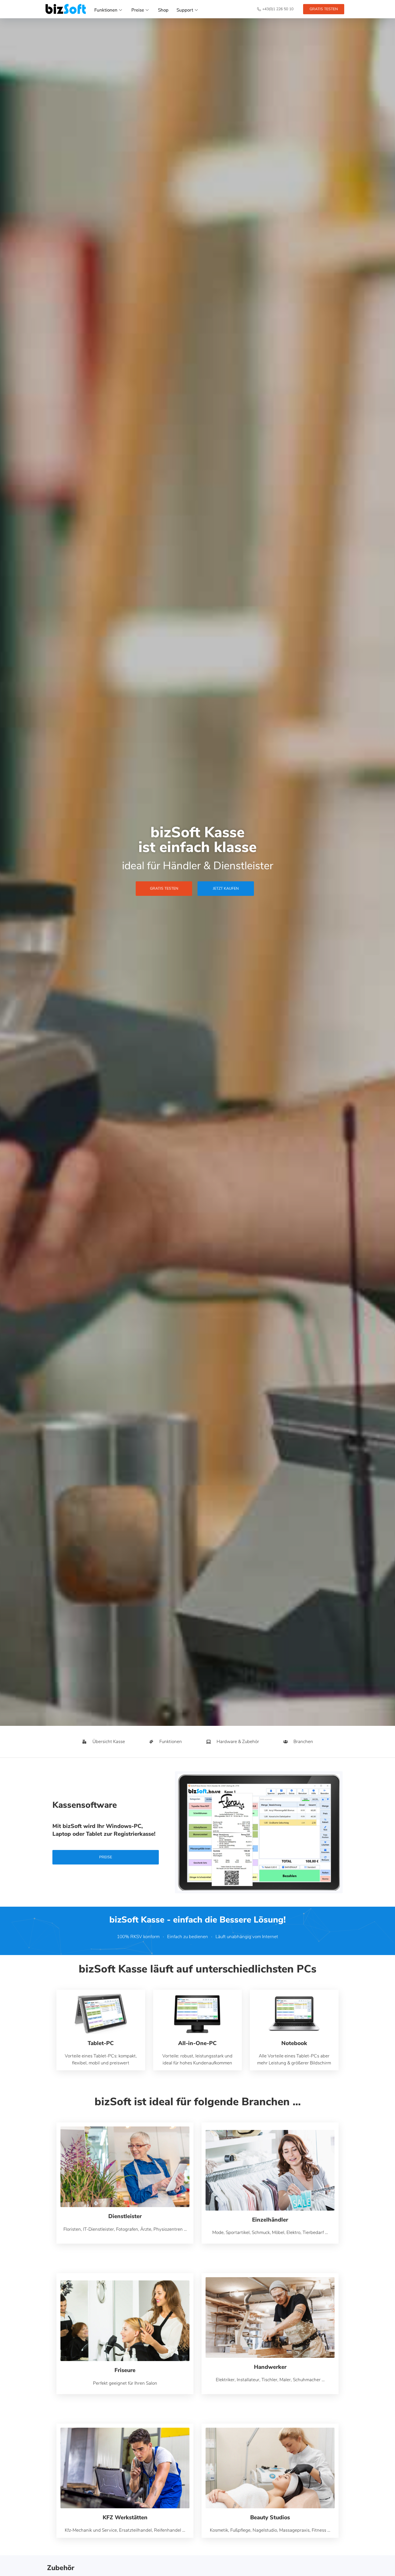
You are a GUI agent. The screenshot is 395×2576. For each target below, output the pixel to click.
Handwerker (270, 2367)
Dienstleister (125, 2216)
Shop (163, 10)
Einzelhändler (270, 2220)
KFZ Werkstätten (125, 2517)
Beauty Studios (270, 2517)
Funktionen (106, 10)
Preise (138, 10)
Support (185, 10)
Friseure (125, 2370)
